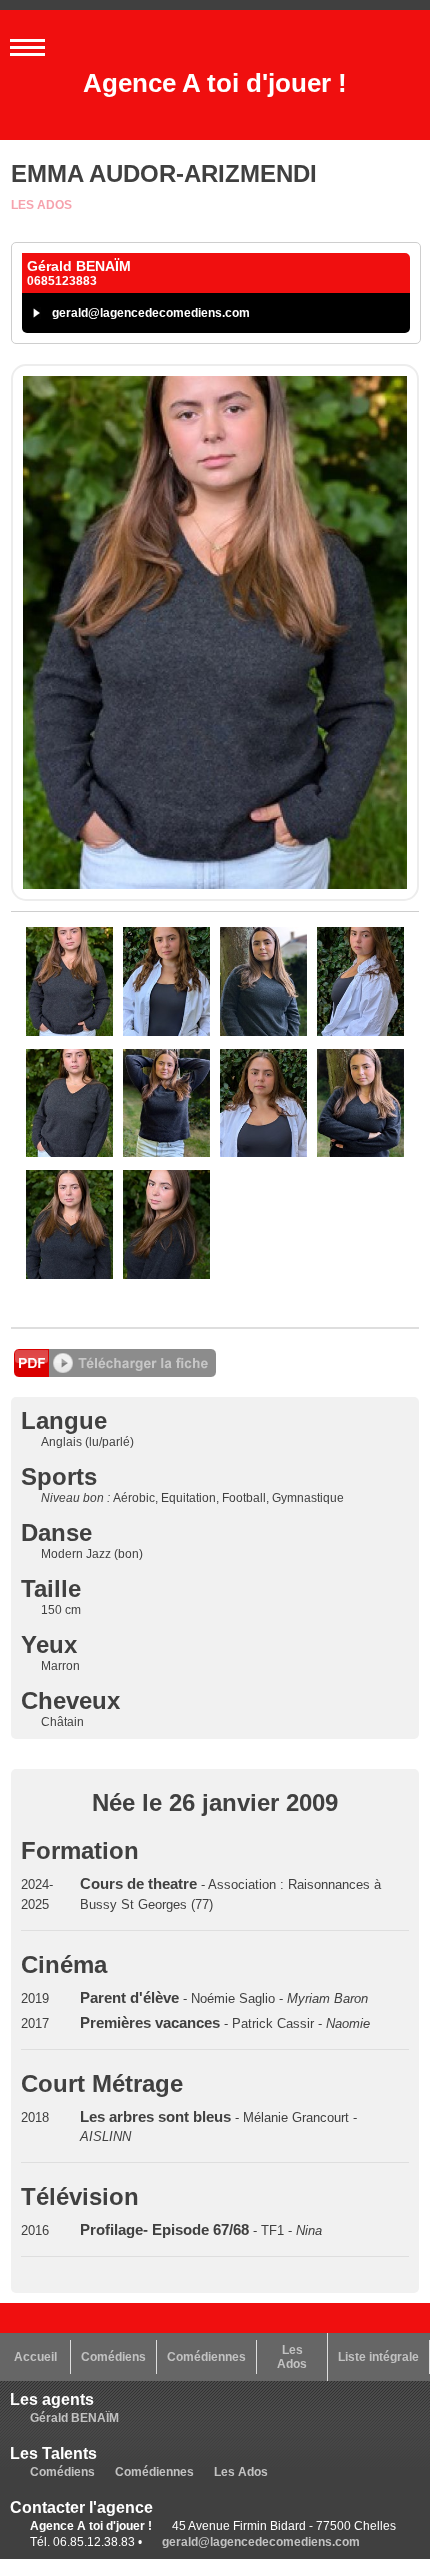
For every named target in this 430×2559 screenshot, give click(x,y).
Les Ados (41, 205)
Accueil (35, 2357)
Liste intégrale (378, 2357)
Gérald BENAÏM (74, 2418)
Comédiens (113, 2357)
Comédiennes (206, 2357)
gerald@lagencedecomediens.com (151, 313)
